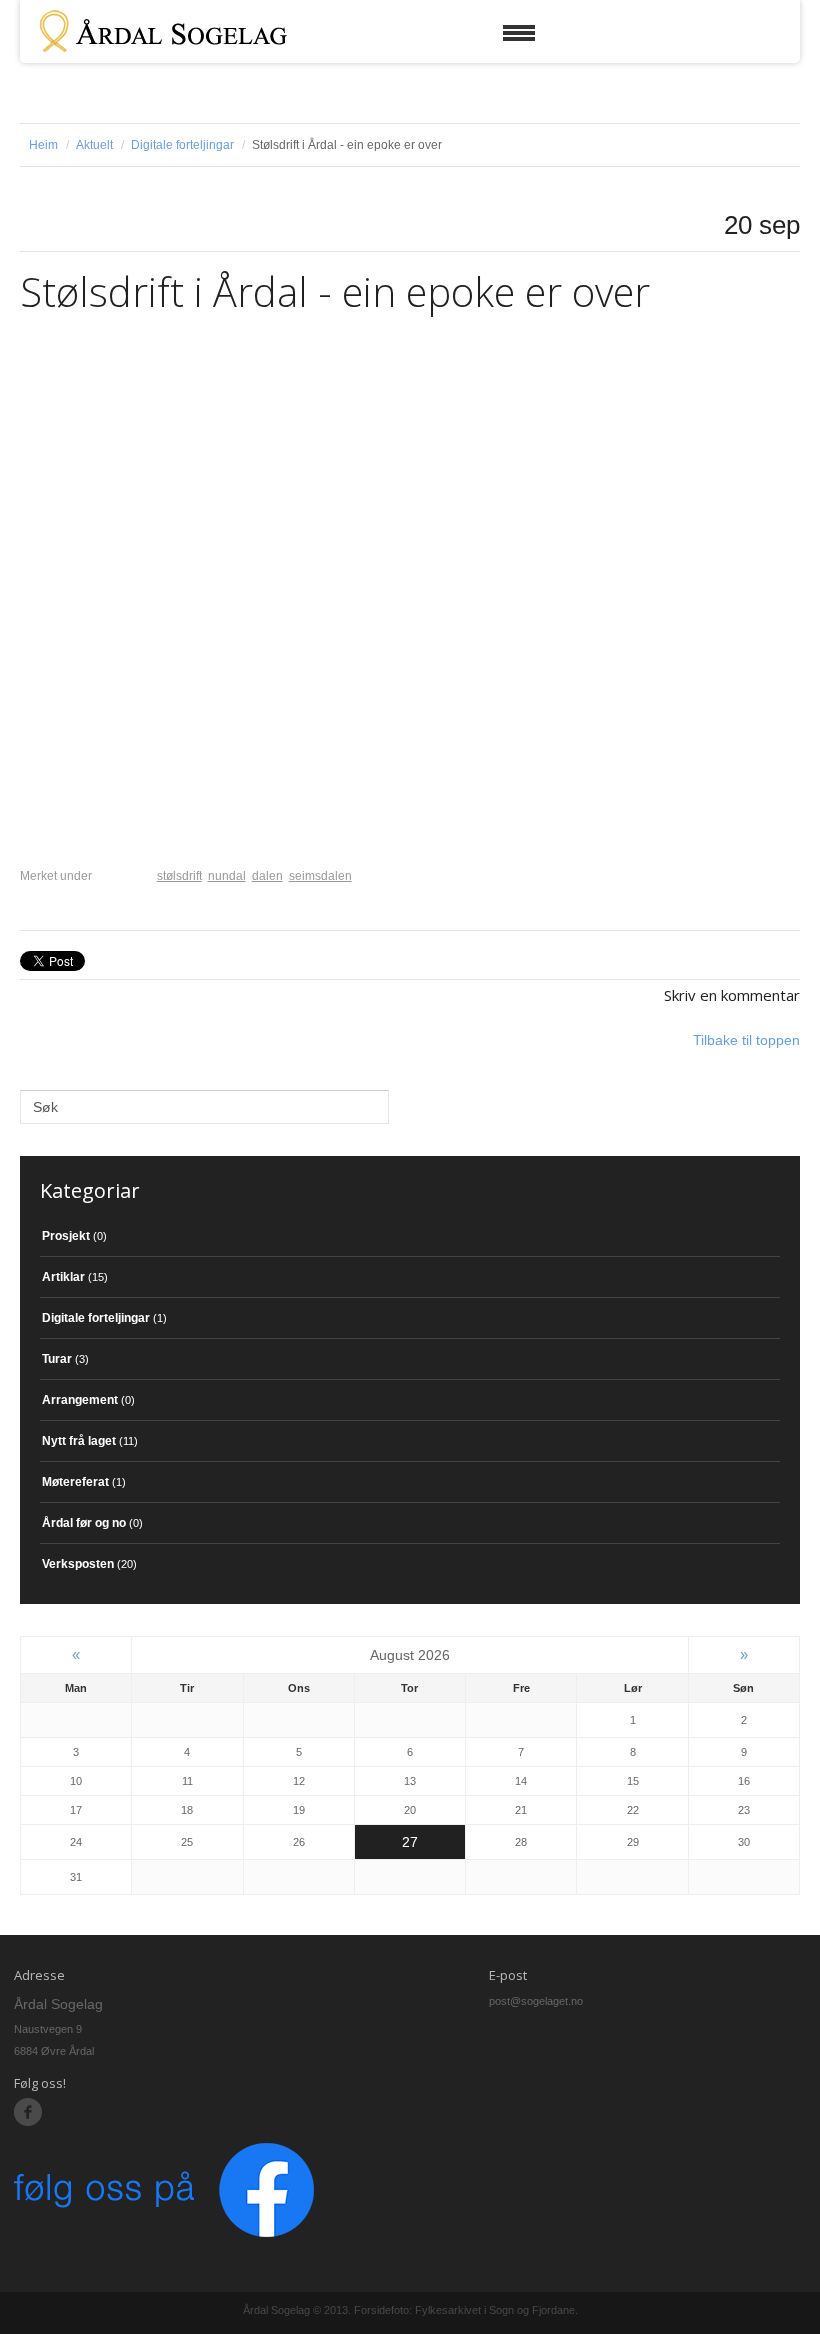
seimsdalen (320, 876)
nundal (227, 876)
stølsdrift (179, 876)
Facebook (28, 2112)
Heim (43, 145)
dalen (267, 876)
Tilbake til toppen (746, 1040)
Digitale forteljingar (182, 145)
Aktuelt (94, 145)
